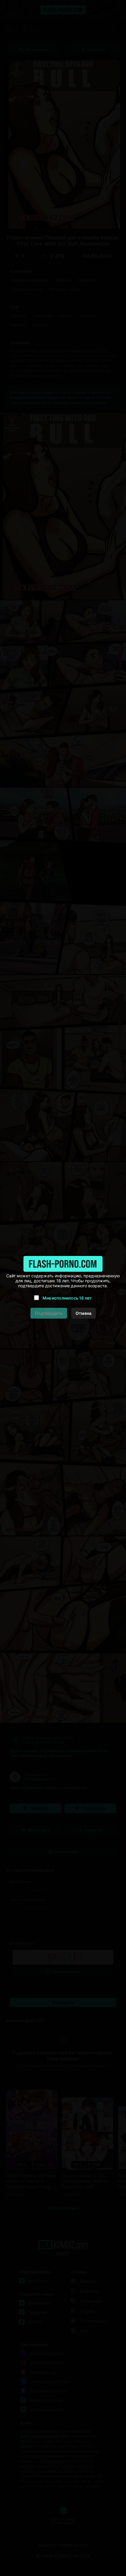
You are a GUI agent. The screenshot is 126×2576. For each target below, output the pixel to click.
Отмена (84, 1313)
